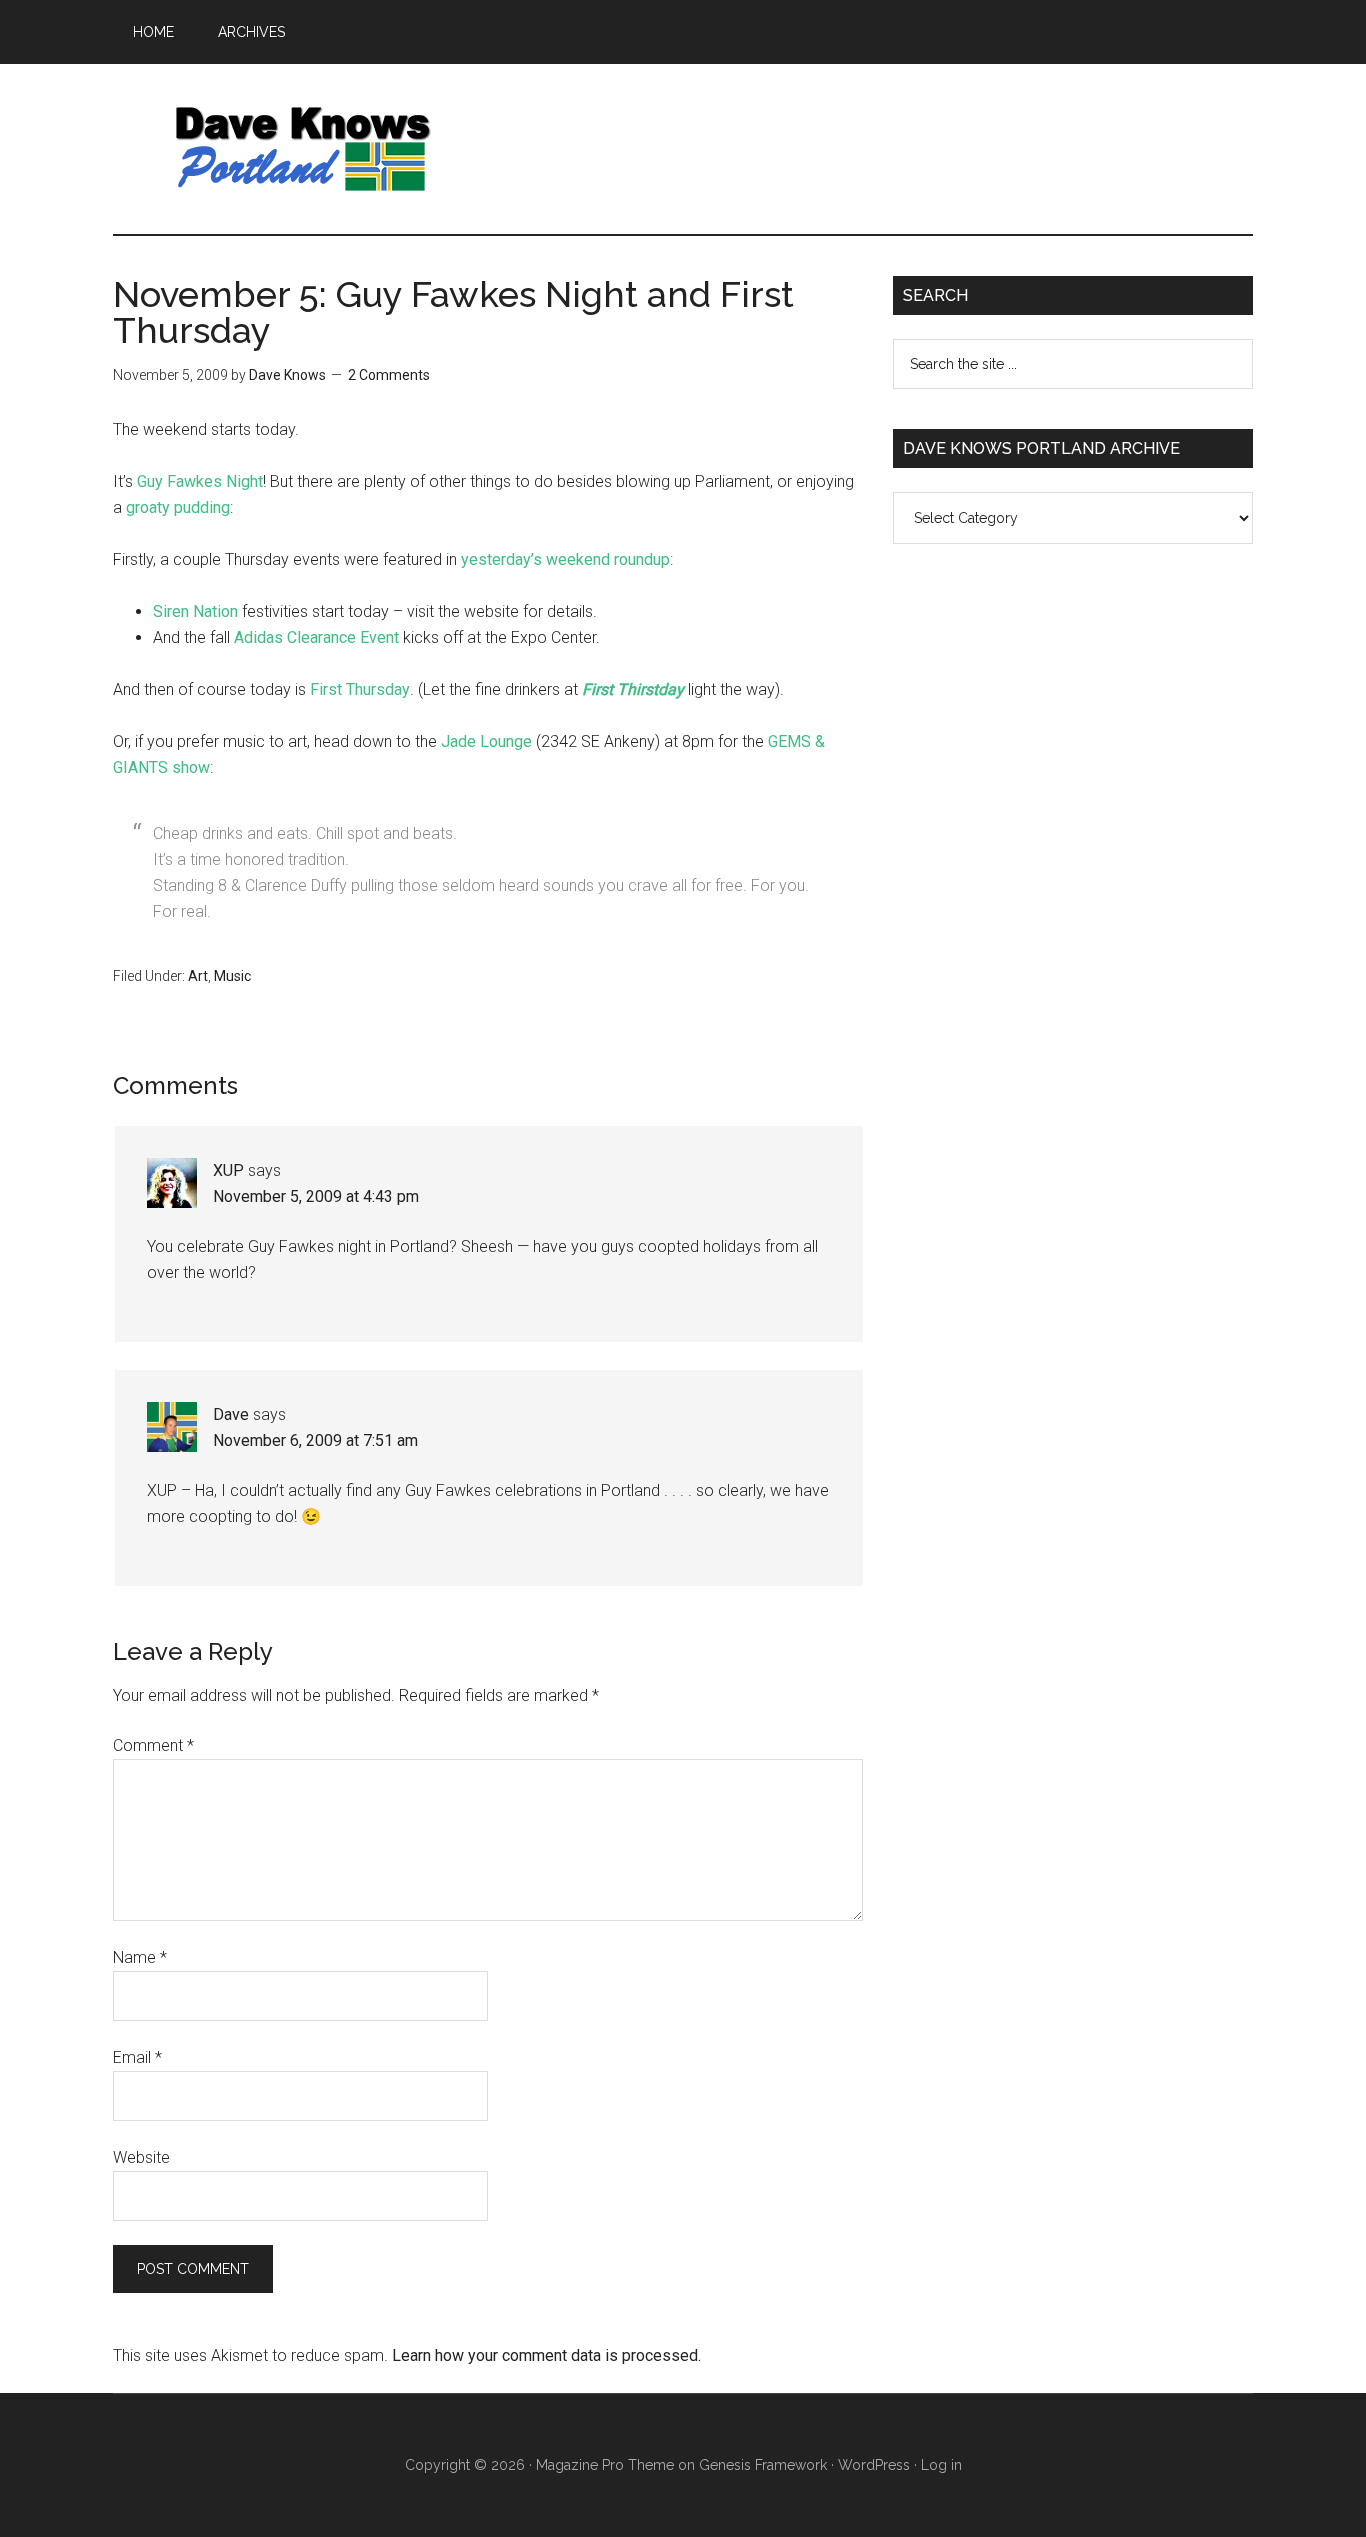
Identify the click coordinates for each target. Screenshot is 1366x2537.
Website (141, 2157)
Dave (231, 1414)
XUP (228, 1170)
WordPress (874, 2465)
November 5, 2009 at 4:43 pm (316, 1196)
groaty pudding (178, 507)
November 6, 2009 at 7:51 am (315, 1440)
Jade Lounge (486, 741)
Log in (941, 2465)
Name (140, 1957)
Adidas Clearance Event (316, 637)
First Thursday (360, 689)
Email (137, 2057)
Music (232, 976)
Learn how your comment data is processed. (546, 2355)
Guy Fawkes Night (200, 481)
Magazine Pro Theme (605, 2465)
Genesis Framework (763, 2465)
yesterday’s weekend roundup (565, 559)
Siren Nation (195, 611)
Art (198, 976)
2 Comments (389, 375)
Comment (153, 1745)
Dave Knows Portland (303, 149)
